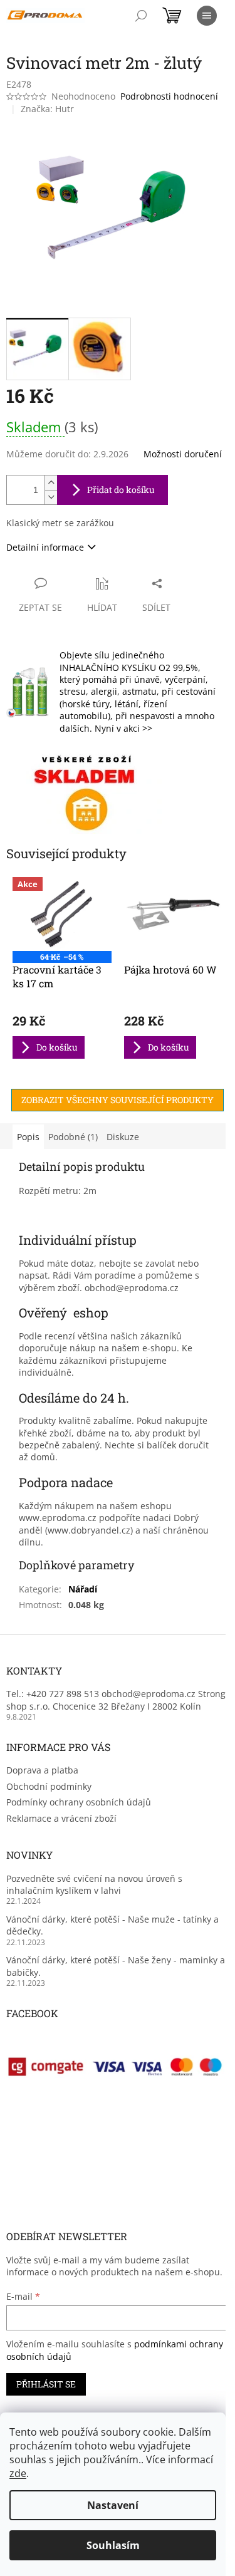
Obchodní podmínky (49, 1786)
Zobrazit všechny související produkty (118, 1100)
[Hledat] (141, 16)
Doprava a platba (42, 1770)
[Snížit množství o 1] (51, 497)
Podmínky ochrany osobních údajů (79, 1802)
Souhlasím (113, 2545)
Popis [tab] (28, 1137)
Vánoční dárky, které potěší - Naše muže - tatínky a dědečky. (112, 1925)
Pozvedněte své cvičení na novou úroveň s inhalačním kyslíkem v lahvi (94, 1884)
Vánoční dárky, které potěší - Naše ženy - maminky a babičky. (116, 1966)
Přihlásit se (46, 2384)
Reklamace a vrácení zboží (61, 1818)
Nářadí (83, 1589)
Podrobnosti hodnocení (169, 96)
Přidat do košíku (121, 490)
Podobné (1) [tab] (73, 1137)
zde (18, 2473)
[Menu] (207, 16)
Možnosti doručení (183, 454)
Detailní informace (45, 547)
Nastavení (113, 2505)
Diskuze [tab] (123, 1137)
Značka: (47, 109)
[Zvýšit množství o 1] (51, 483)
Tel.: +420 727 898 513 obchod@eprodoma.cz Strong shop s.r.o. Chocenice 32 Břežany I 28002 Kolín (116, 1700)
